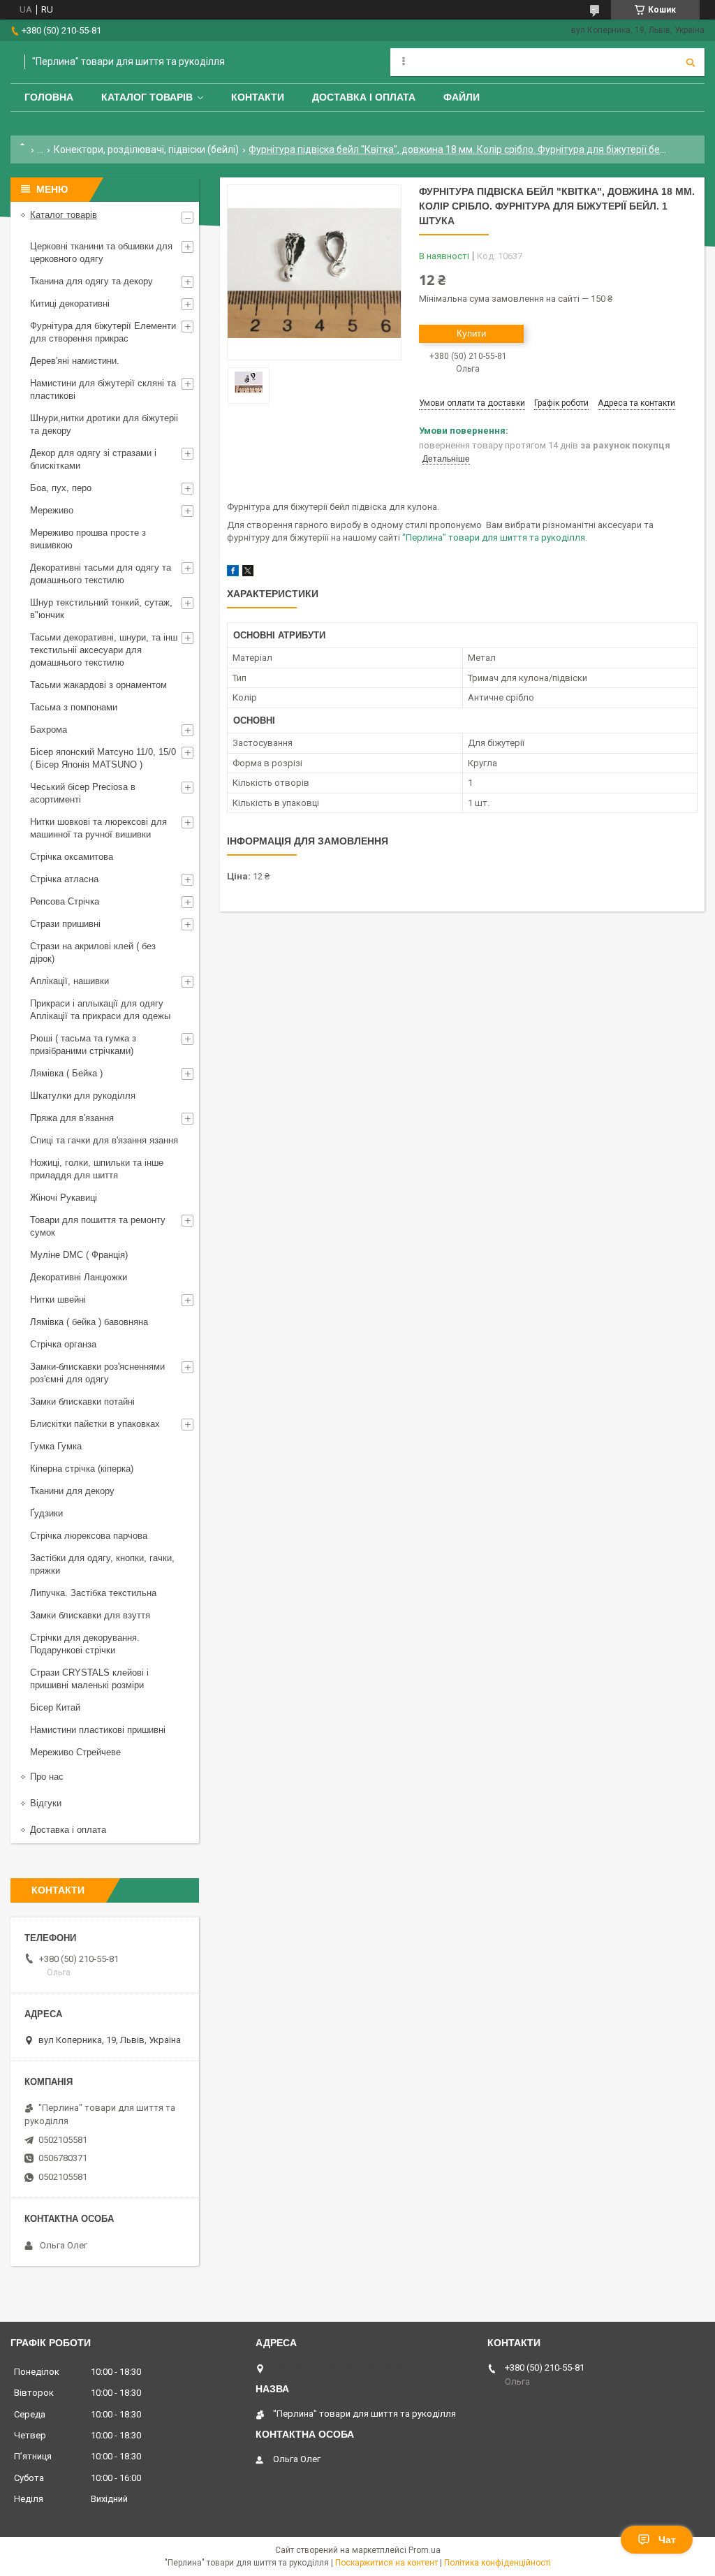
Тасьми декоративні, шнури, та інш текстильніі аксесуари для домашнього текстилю (104, 650)
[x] (248, 573)
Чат (667, 2540)
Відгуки (46, 1803)
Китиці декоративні (70, 303)
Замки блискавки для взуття (90, 1615)
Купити (471, 334)
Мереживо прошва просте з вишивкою (88, 539)
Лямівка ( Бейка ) (66, 1073)
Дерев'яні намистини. (75, 361)
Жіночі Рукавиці (64, 1198)
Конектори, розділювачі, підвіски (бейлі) (146, 149)
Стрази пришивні (65, 924)
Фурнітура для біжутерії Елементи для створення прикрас (103, 332)
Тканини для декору (72, 1491)
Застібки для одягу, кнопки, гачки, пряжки (102, 1564)
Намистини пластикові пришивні (98, 1730)
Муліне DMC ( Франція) (79, 1255)
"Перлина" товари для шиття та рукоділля (494, 537)
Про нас (47, 1777)
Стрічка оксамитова (72, 857)
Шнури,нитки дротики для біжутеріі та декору (104, 424)
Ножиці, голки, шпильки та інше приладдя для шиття (97, 1169)
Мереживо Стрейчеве (75, 1752)
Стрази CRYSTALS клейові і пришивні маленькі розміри (89, 1679)
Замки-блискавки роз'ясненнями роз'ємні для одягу (97, 1373)
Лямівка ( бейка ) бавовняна (89, 1322)
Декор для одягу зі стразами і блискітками (93, 459)
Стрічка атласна (64, 879)
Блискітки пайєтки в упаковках (95, 1424)
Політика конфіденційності (497, 2563)
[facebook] (233, 573)
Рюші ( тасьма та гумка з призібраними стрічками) (83, 1045)
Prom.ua (425, 2550)
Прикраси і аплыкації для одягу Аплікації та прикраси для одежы (100, 1010)
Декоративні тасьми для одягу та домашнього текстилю (101, 574)
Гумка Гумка (56, 1446)
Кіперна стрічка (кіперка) (82, 1469)
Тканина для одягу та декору (91, 281)
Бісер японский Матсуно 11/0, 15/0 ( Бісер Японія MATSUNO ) (103, 758)
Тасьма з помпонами (74, 707)
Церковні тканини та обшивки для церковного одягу (101, 253)
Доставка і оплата (364, 97)
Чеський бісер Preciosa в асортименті (83, 793)
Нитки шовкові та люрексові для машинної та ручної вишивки (98, 828)
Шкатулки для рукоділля (83, 1096)
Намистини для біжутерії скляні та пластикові (103, 389)
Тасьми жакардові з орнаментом (98, 685)
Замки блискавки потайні (82, 1402)
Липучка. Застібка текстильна (93, 1593)
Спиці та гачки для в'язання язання (104, 1140)
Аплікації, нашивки (69, 981)
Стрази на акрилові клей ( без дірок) (93, 952)
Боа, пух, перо (61, 488)
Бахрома (49, 730)
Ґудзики (46, 1513)
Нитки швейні (58, 1300)
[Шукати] (691, 62)
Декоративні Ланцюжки (79, 1277)
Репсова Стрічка (65, 901)
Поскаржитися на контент (386, 2563)
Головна (49, 97)
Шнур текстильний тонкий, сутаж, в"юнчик (101, 609)
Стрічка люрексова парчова (89, 1536)
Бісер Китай (55, 1707)
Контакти (258, 97)
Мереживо (52, 510)
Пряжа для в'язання (72, 1118)
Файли (462, 97)
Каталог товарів (147, 97)
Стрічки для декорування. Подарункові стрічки (85, 1644)
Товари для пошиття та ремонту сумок (98, 1226)
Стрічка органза (63, 1344)
